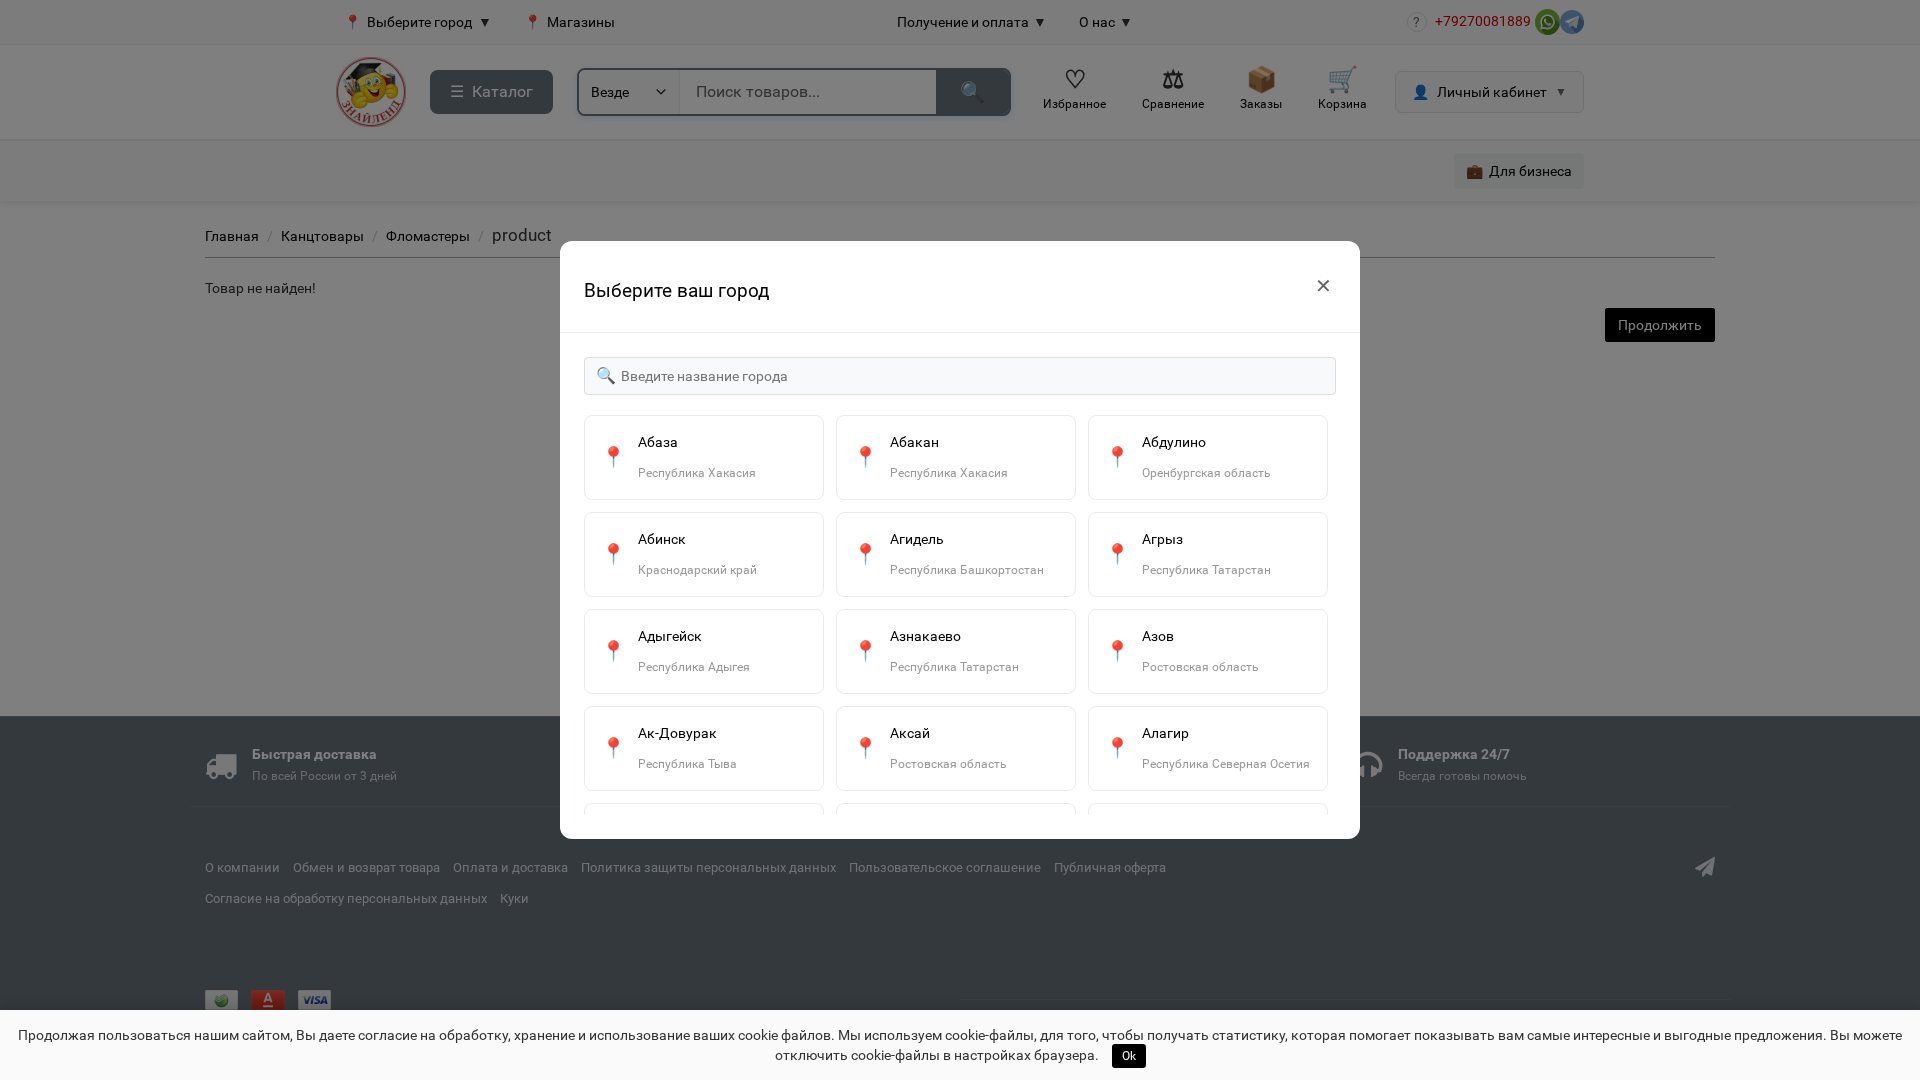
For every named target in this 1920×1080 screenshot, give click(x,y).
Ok (1129, 1056)
